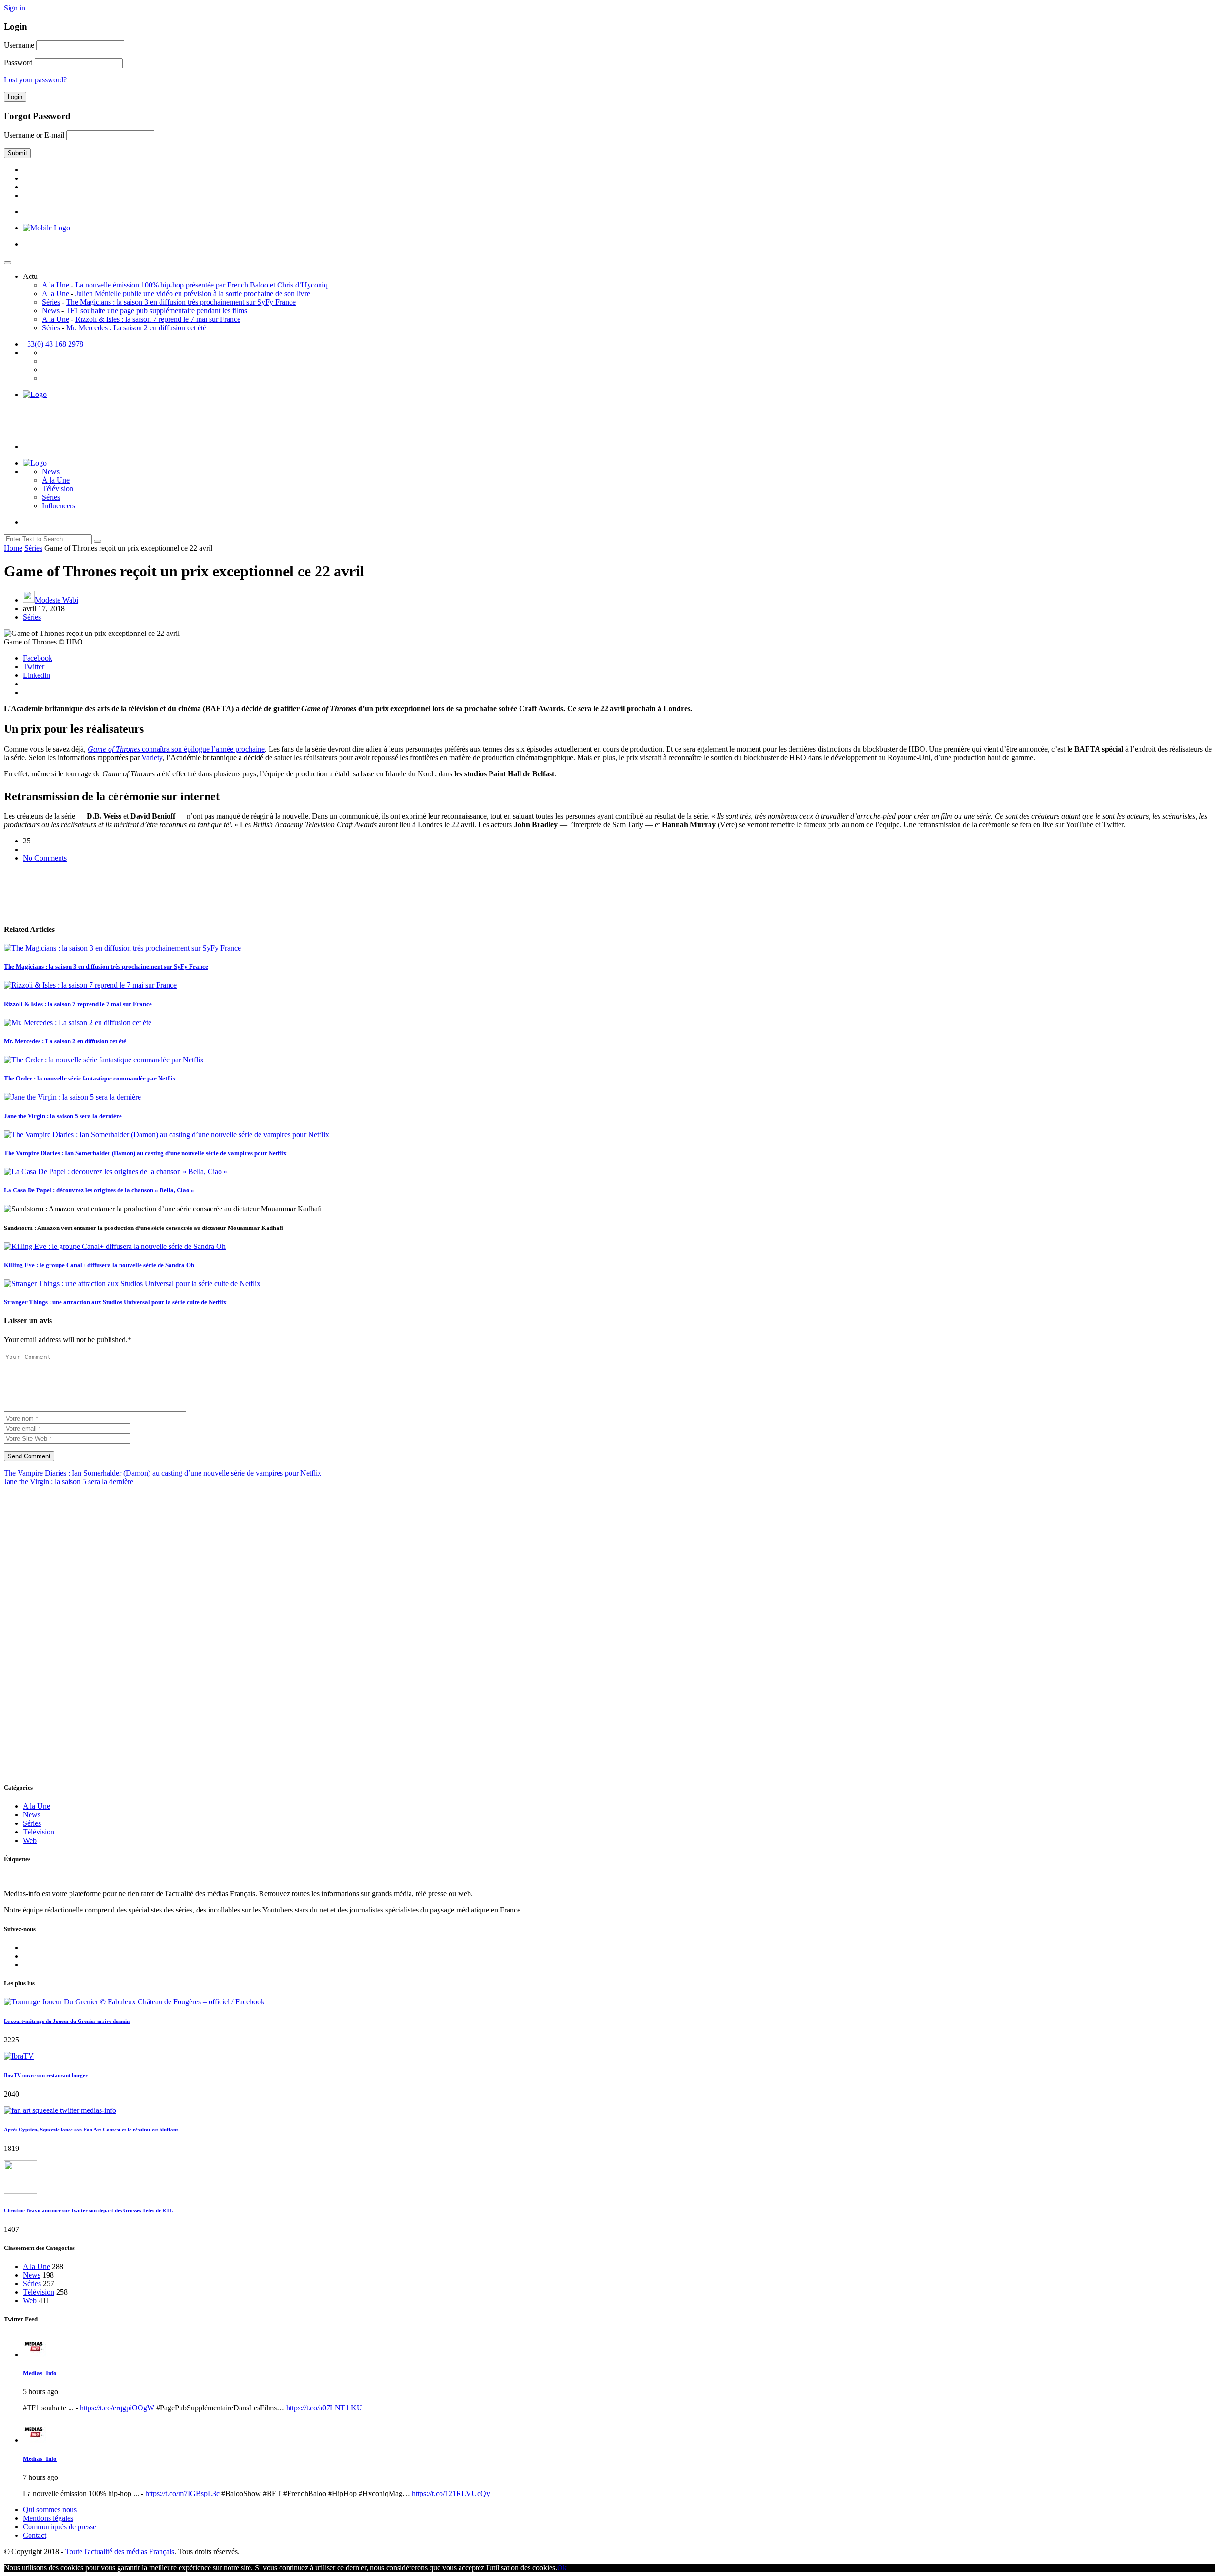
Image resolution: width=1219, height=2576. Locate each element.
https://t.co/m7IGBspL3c (182, 2493)
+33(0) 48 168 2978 (53, 344)
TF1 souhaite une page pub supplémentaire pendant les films (156, 311)
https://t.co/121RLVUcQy (451, 2493)
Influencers (59, 506)
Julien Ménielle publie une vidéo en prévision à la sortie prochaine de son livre (193, 293)
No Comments (45, 858)
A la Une (55, 285)
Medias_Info (40, 2373)
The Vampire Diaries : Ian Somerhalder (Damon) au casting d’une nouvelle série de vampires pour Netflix (145, 1153)
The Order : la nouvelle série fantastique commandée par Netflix (90, 1078)
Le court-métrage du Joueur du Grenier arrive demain (67, 2021)
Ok (562, 2568)
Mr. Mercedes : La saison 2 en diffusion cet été (136, 328)
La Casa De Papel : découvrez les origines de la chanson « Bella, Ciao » (99, 1190)
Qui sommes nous (50, 2510)
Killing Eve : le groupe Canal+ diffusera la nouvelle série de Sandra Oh (99, 1265)
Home (13, 548)
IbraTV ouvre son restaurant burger (46, 2075)
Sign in (15, 8)
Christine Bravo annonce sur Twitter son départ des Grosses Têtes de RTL (88, 2210)
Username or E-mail (34, 135)
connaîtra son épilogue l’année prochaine (176, 749)
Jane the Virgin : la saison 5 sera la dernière (63, 1116)
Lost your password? (35, 80)
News (51, 311)
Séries (51, 302)
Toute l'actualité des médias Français (120, 2551)
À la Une (56, 480)
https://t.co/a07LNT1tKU (324, 2408)
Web (30, 1840)
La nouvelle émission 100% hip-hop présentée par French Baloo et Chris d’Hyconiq (201, 285)
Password (18, 63)
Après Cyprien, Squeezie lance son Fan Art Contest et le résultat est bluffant (91, 2130)
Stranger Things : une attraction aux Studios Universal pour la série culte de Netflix (115, 1302)
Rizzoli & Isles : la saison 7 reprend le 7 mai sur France (158, 319)
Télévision (58, 489)
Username (19, 45)
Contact (35, 2535)
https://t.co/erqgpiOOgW (117, 2408)
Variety (152, 758)
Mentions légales (48, 2518)
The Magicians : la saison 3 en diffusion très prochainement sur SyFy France (181, 302)
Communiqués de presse (60, 2527)
